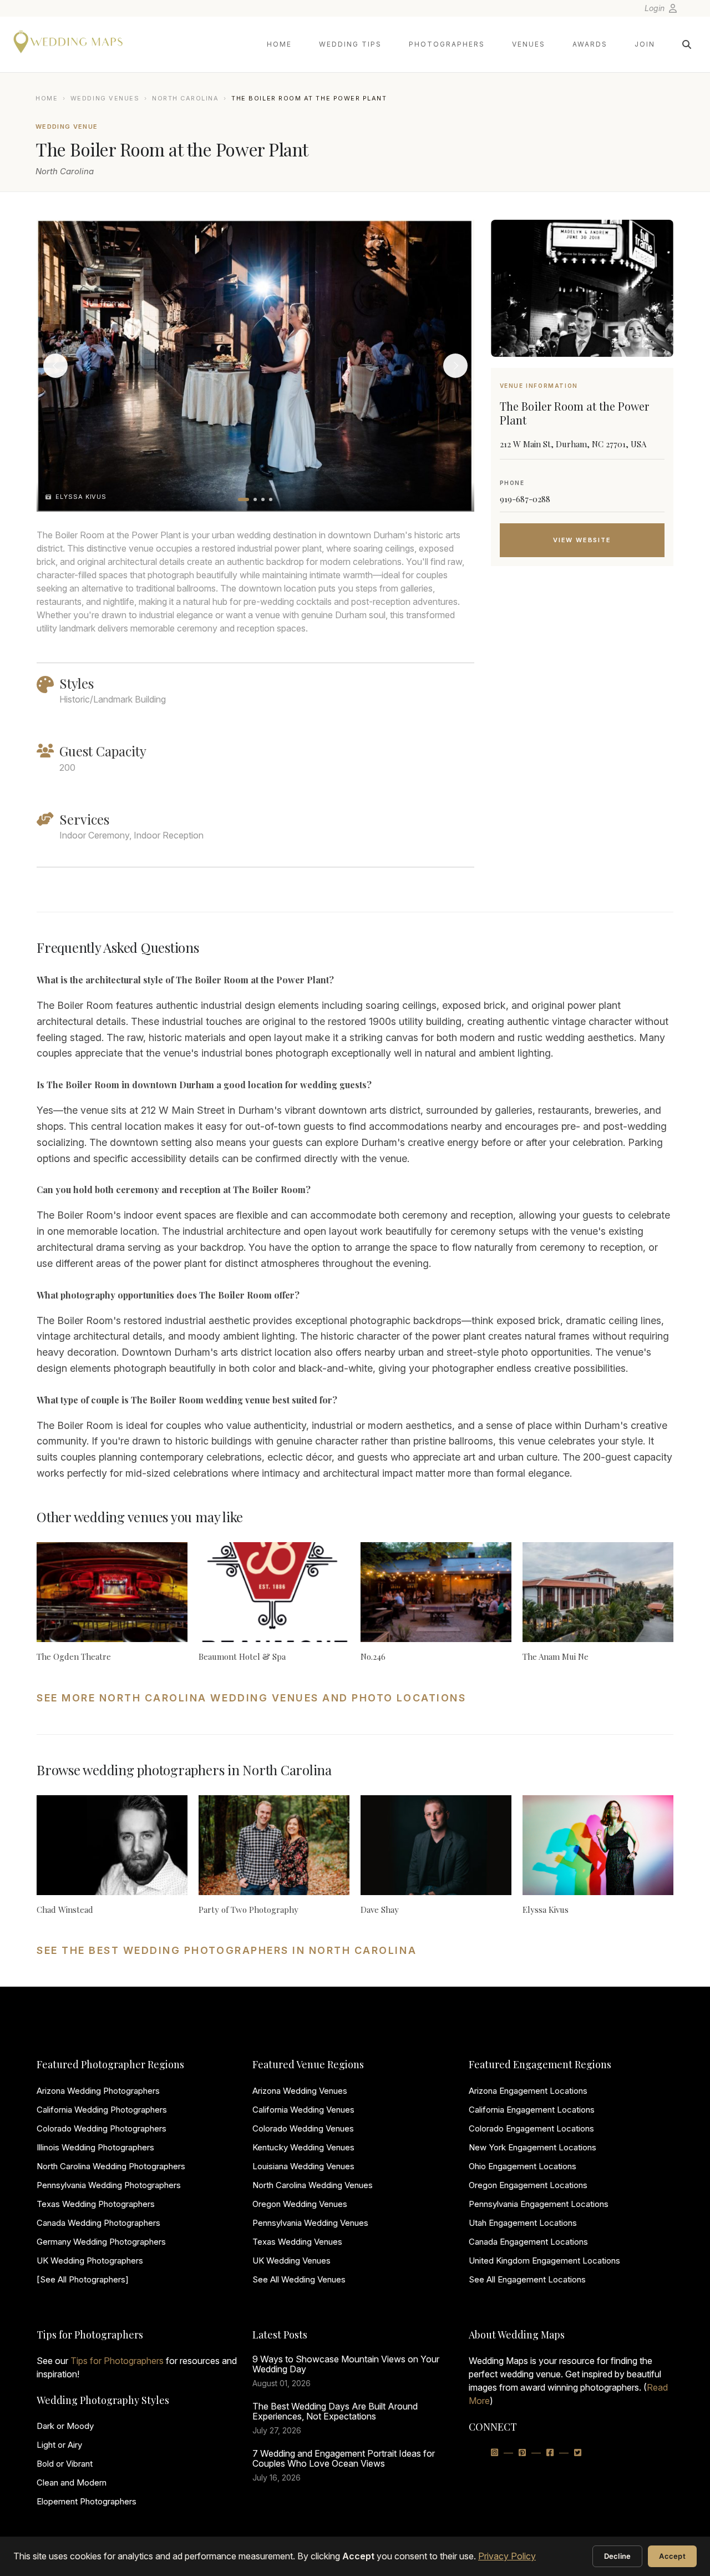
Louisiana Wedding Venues (303, 2166)
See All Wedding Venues (299, 2279)
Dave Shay (380, 1910)
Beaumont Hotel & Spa (242, 1656)
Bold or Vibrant (65, 2464)
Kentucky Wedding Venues (303, 2147)
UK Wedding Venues (291, 2261)
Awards (590, 44)
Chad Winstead (65, 1910)
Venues (529, 44)
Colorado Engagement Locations (531, 2128)
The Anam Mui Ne (556, 1656)
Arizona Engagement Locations (528, 2091)
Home (279, 44)
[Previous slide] (55, 366)
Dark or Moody (65, 2426)
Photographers (447, 44)
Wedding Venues (105, 98)
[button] (244, 499)
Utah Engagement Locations (523, 2223)
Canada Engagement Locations (528, 2242)
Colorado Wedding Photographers (102, 2128)
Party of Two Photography (248, 1910)
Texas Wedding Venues (297, 2242)
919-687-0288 (525, 499)
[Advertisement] (582, 663)
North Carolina (186, 98)
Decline (618, 2556)
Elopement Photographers (87, 2501)
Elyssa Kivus (546, 1910)
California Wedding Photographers (102, 2110)
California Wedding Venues (303, 2110)
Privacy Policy (507, 2556)
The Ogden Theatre (74, 1656)
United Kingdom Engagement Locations (544, 2261)
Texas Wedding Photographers (96, 2204)
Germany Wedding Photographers (101, 2242)
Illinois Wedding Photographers (95, 2147)
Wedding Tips (350, 44)
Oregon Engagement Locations (528, 2185)
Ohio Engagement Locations (523, 2166)
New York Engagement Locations (532, 2147)
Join (645, 44)
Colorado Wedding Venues (303, 2128)
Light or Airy (59, 2445)
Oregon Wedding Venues (300, 2204)
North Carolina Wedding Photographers (111, 2166)
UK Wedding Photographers (90, 2261)
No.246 (373, 1656)
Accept (672, 2556)
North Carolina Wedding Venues (313, 2185)
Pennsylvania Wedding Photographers (109, 2185)
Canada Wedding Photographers (98, 2223)
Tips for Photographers (117, 2361)
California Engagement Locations (532, 2110)
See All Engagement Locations (527, 2279)
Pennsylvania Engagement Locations (539, 2204)
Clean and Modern (72, 2482)
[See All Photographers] (83, 2279)
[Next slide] (455, 366)
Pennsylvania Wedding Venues (310, 2223)
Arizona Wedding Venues (300, 2091)
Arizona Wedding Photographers (98, 2091)
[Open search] (687, 44)
